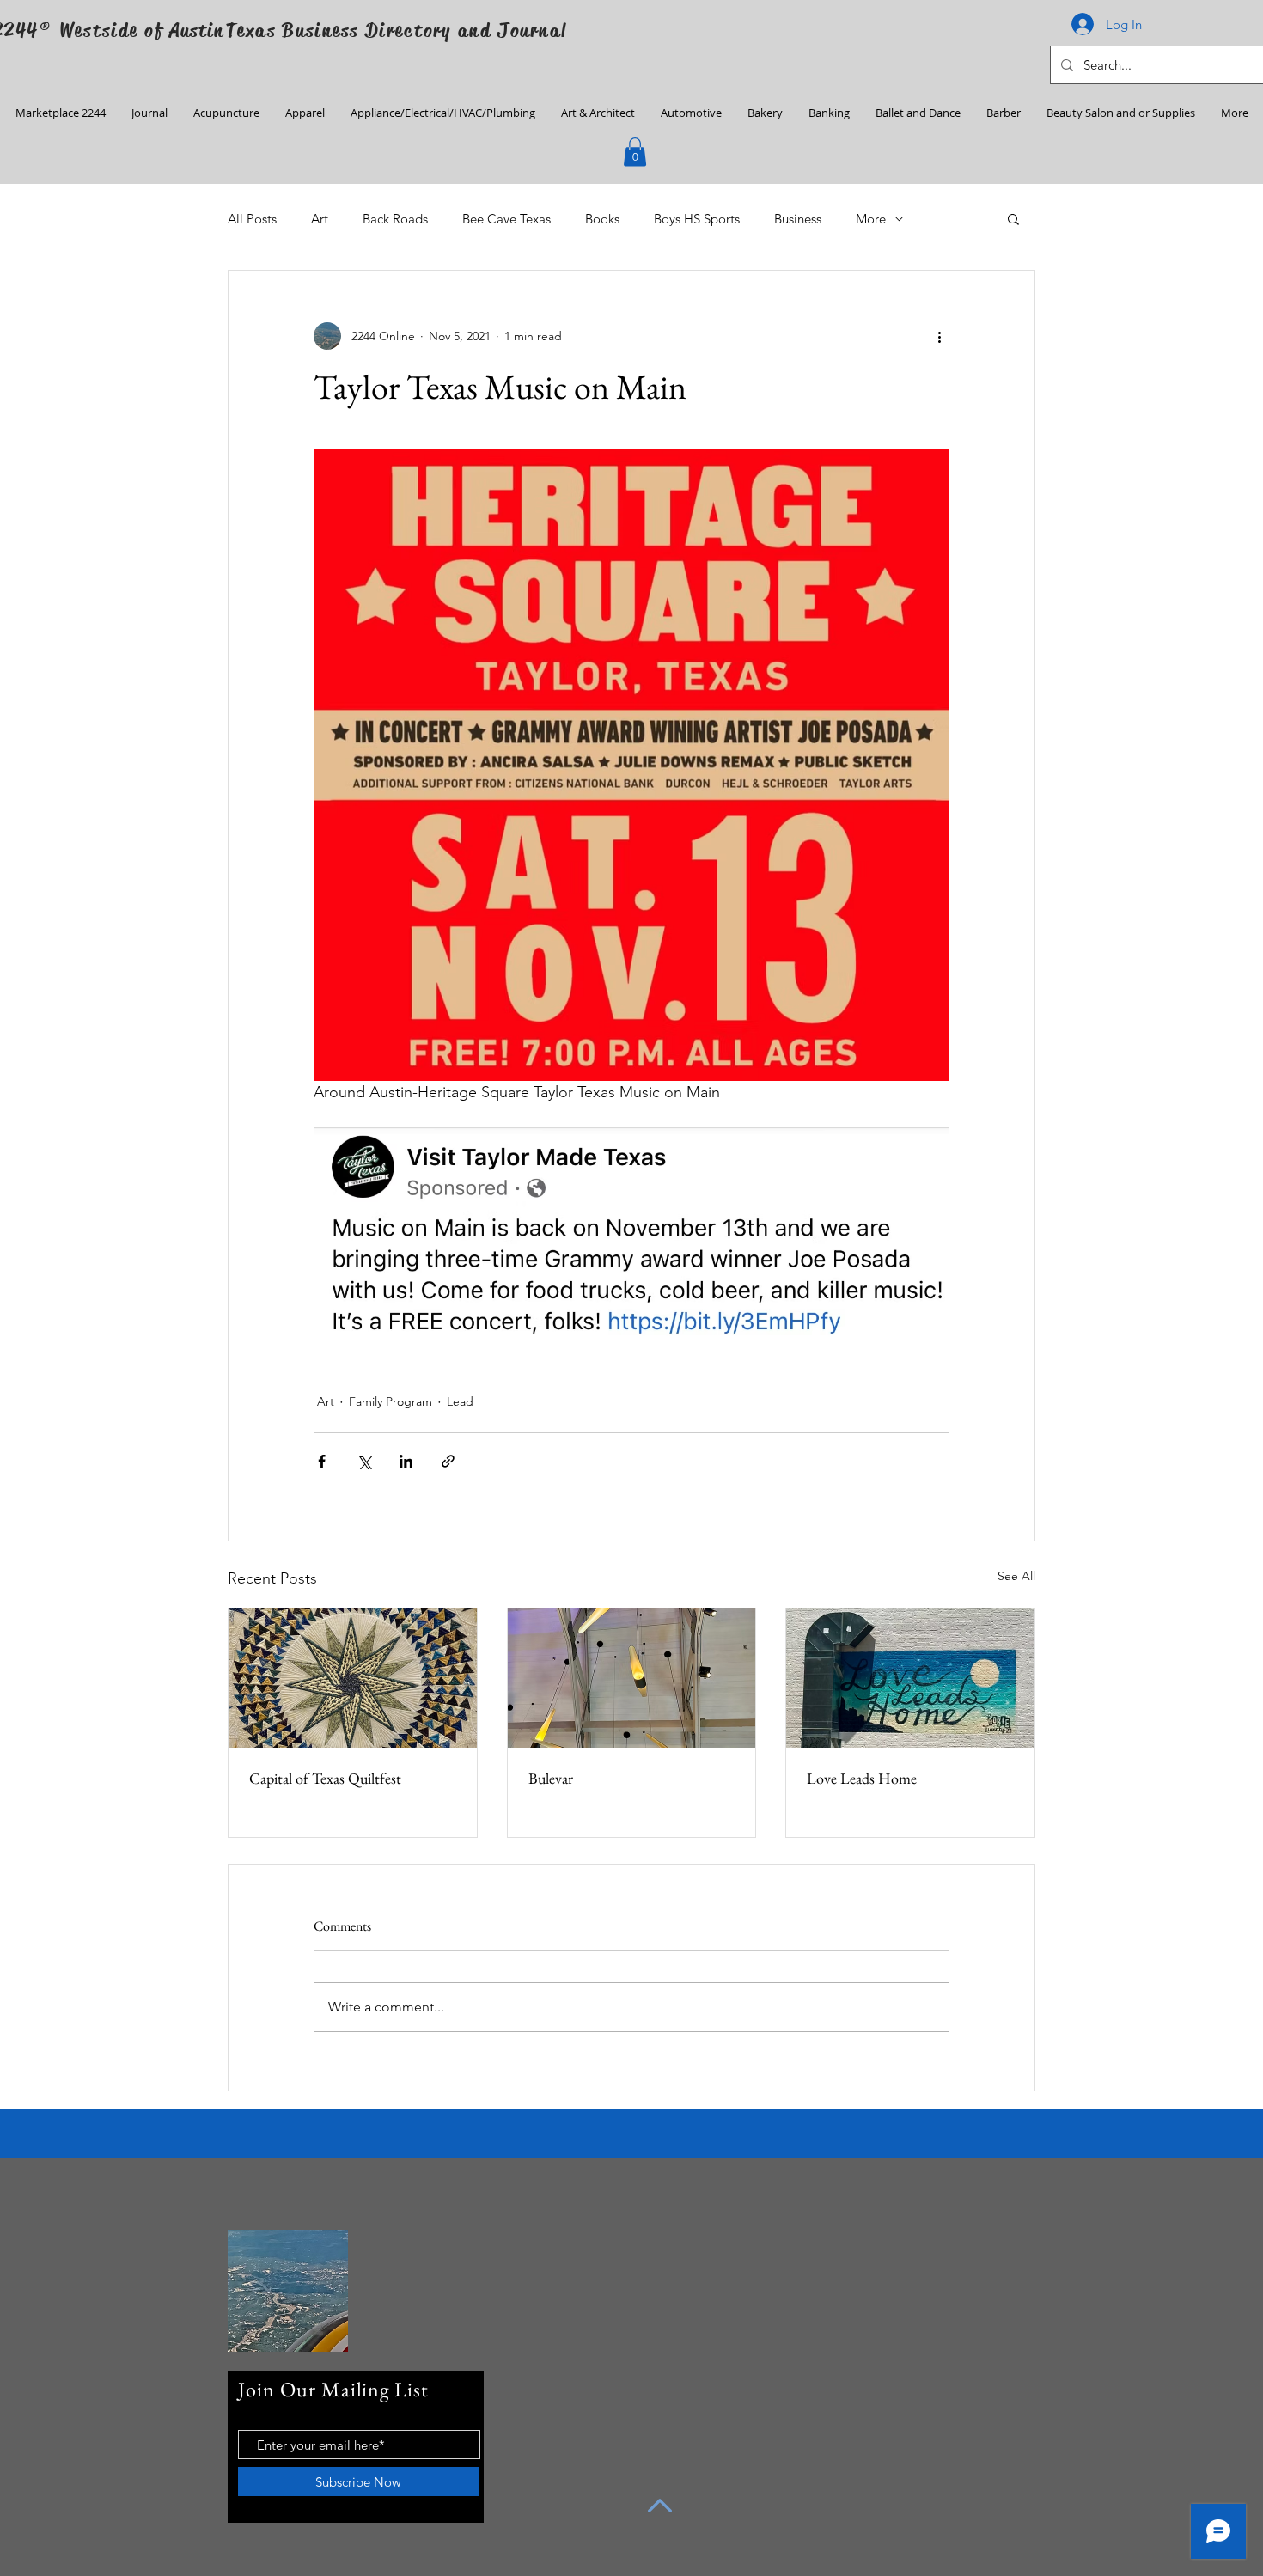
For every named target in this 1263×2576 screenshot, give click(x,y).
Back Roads (395, 219)
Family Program (390, 1401)
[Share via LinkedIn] (406, 1461)
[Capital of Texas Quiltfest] (353, 1678)
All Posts (252, 219)
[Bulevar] (632, 1678)
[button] (635, 152)
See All (1016, 1576)
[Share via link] (448, 1461)
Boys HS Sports (697, 219)
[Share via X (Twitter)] (364, 1461)
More (871, 219)
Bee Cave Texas (506, 219)
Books (602, 219)
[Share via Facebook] (322, 1461)
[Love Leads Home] (910, 1678)
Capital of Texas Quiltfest (325, 1778)
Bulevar (551, 1778)
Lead (460, 1401)
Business (798, 219)
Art (320, 219)
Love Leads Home (862, 1778)
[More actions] (939, 336)
